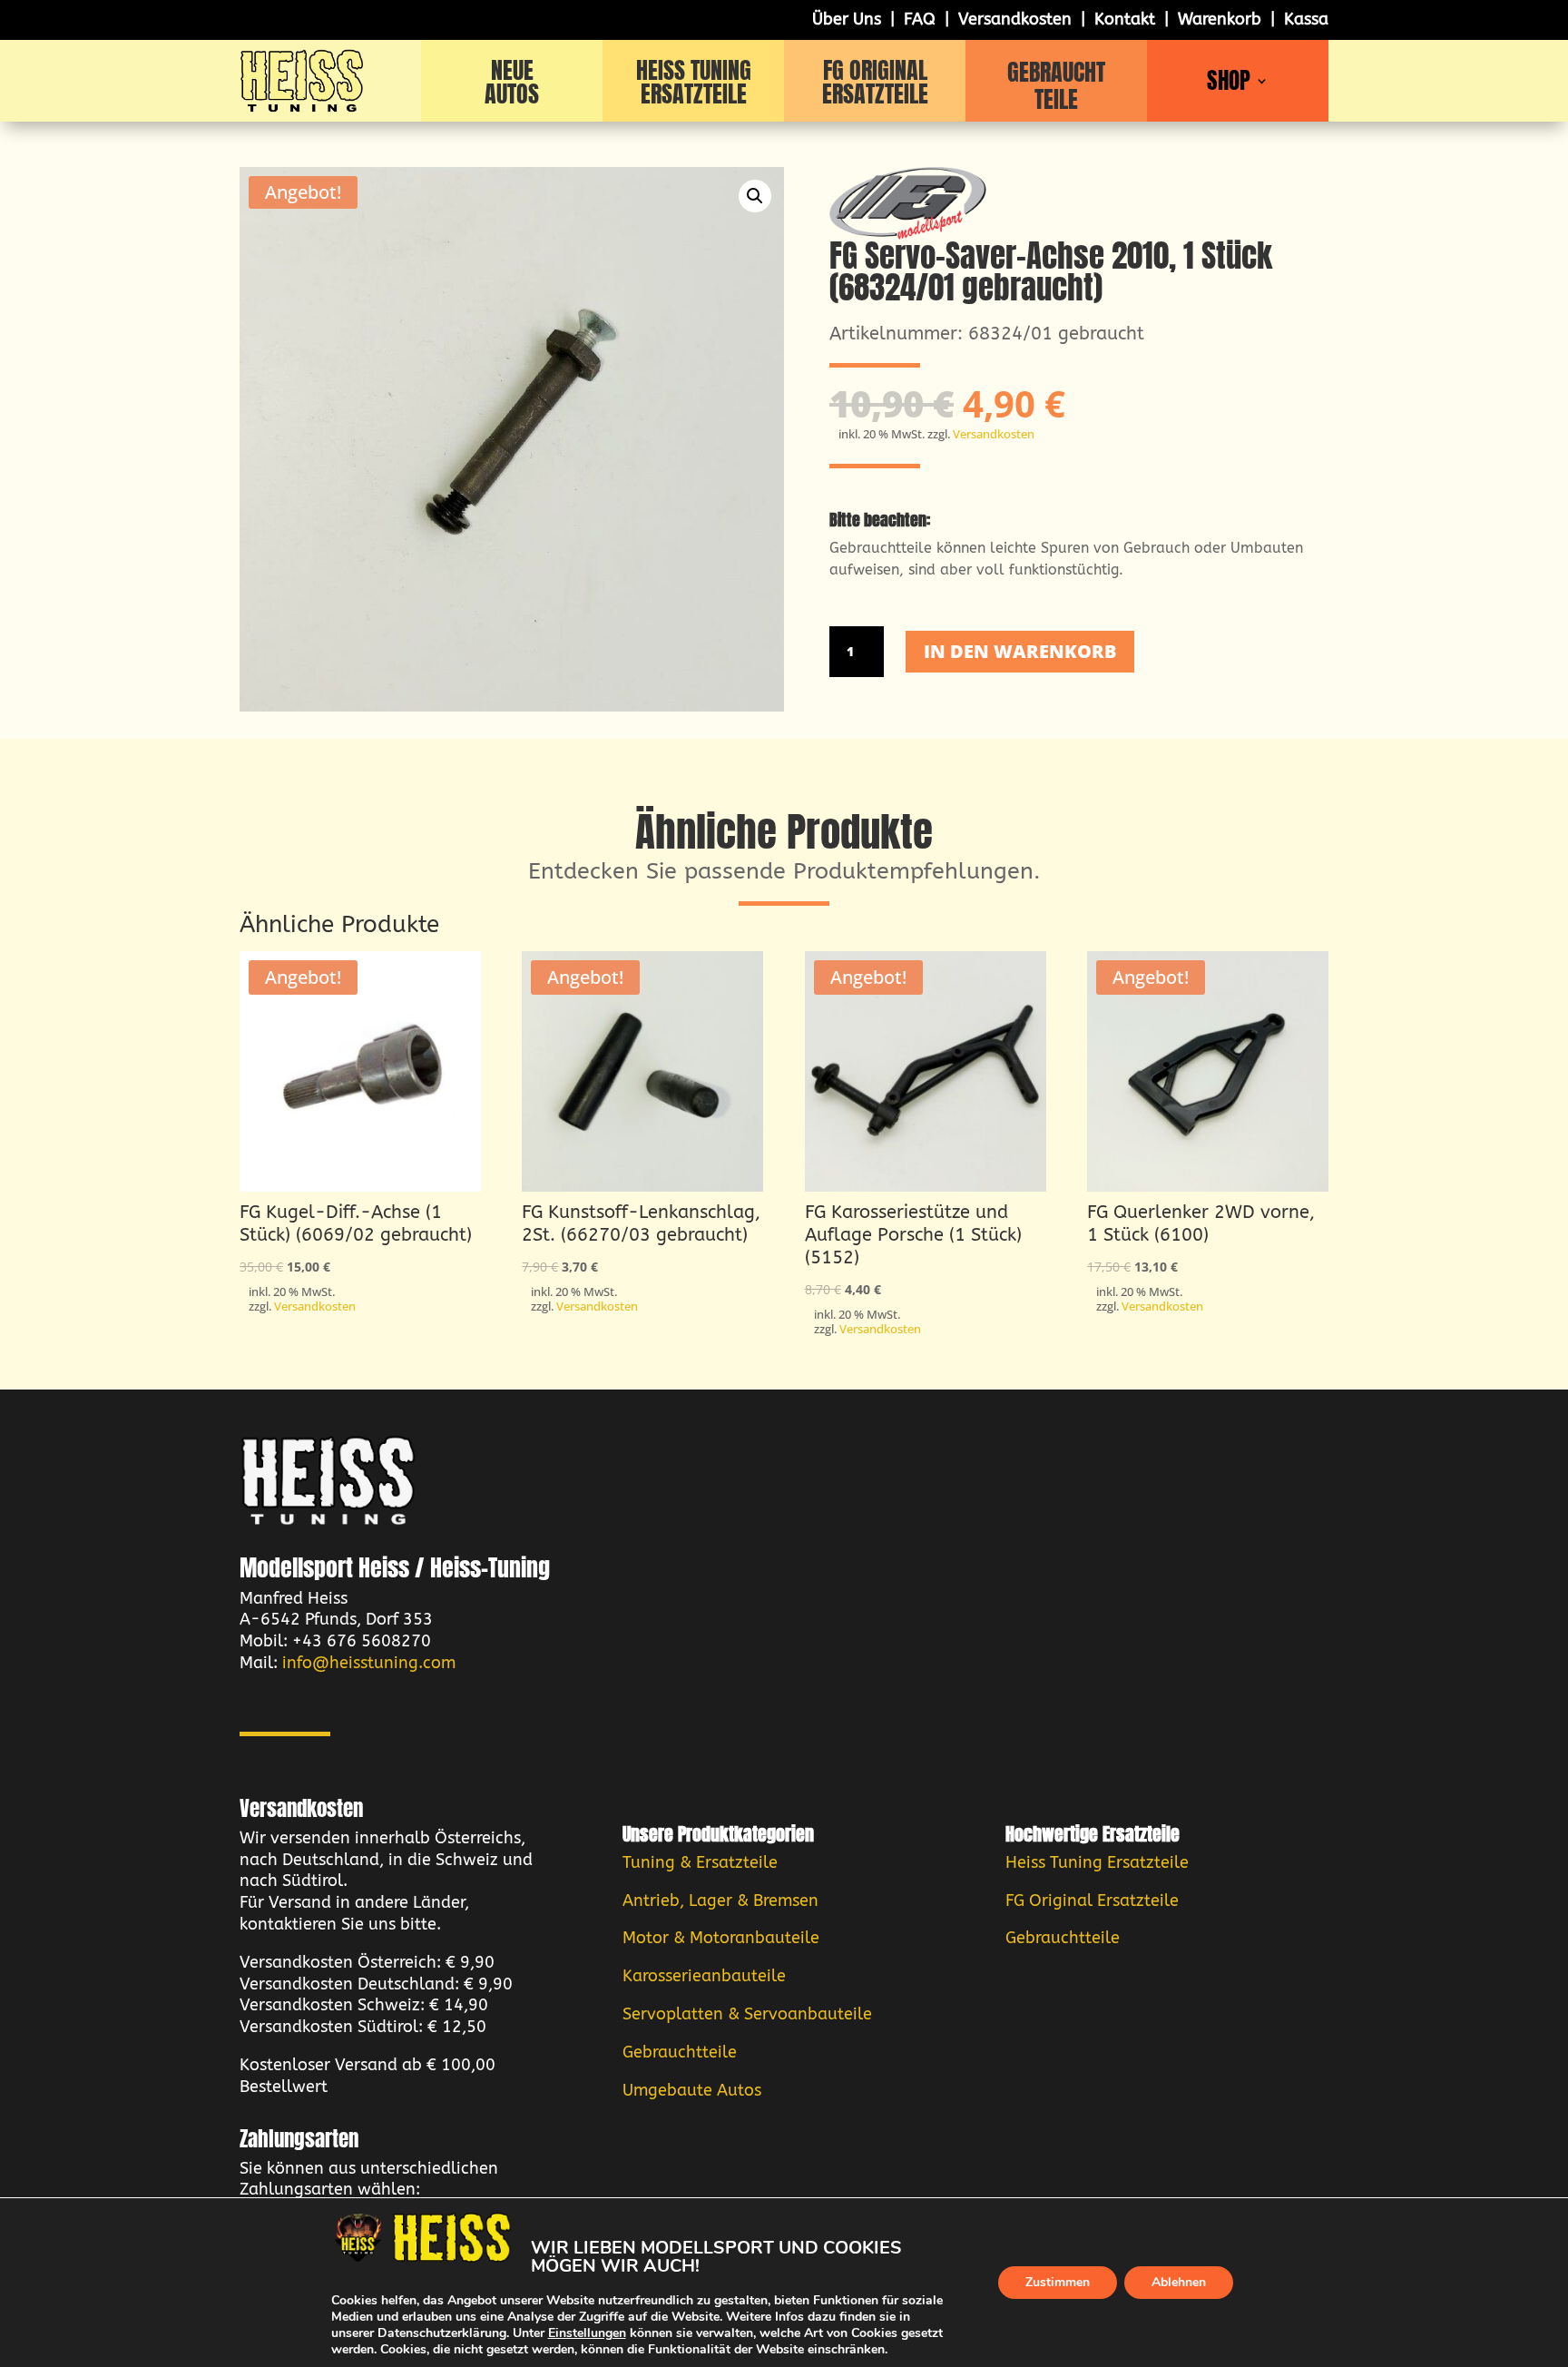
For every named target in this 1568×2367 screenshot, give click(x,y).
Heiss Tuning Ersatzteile (1097, 1862)
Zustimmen (1058, 2282)
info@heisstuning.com (369, 1663)
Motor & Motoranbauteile (721, 1938)
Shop (1229, 84)
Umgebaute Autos (692, 2090)
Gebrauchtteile (680, 2052)
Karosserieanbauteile (704, 1976)
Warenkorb (1220, 19)
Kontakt (1125, 19)
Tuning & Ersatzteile (700, 1862)
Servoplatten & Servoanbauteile (747, 2014)
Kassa (1306, 19)
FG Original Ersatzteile (1092, 1900)
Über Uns (847, 19)
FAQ (920, 19)
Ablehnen (1179, 2282)
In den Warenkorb (1020, 651)
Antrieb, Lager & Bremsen (720, 1900)
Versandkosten (1015, 19)
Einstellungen (587, 2333)
